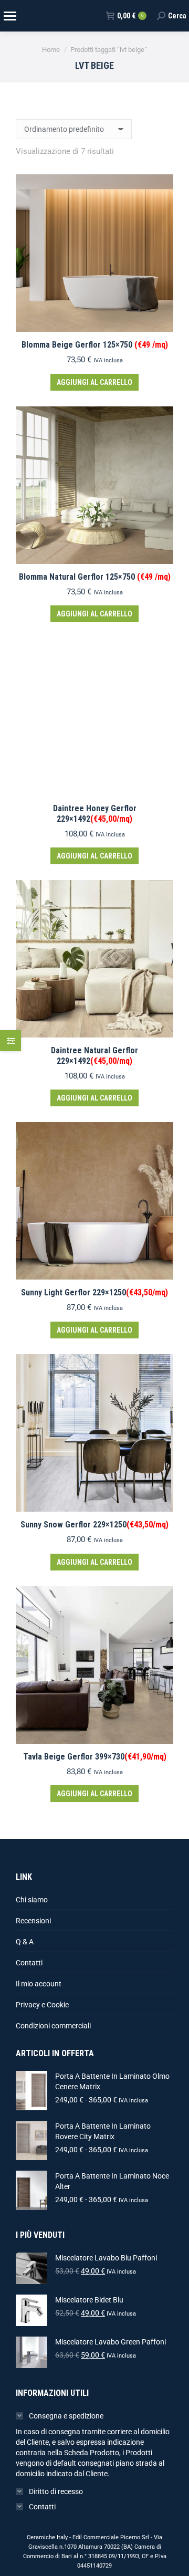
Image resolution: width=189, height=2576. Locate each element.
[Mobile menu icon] (9, 16)
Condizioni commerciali (53, 2026)
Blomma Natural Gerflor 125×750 (95, 577)
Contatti (29, 1963)
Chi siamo (32, 1900)
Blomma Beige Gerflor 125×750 (95, 345)
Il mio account (39, 1984)
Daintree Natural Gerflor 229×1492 (94, 1055)
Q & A (25, 1942)
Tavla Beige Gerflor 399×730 (95, 1757)
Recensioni (33, 1921)
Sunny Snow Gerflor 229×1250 (94, 1525)
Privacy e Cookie (42, 2005)
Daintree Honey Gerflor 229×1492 (95, 813)
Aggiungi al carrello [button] (94, 382)
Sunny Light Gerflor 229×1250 (94, 1292)
